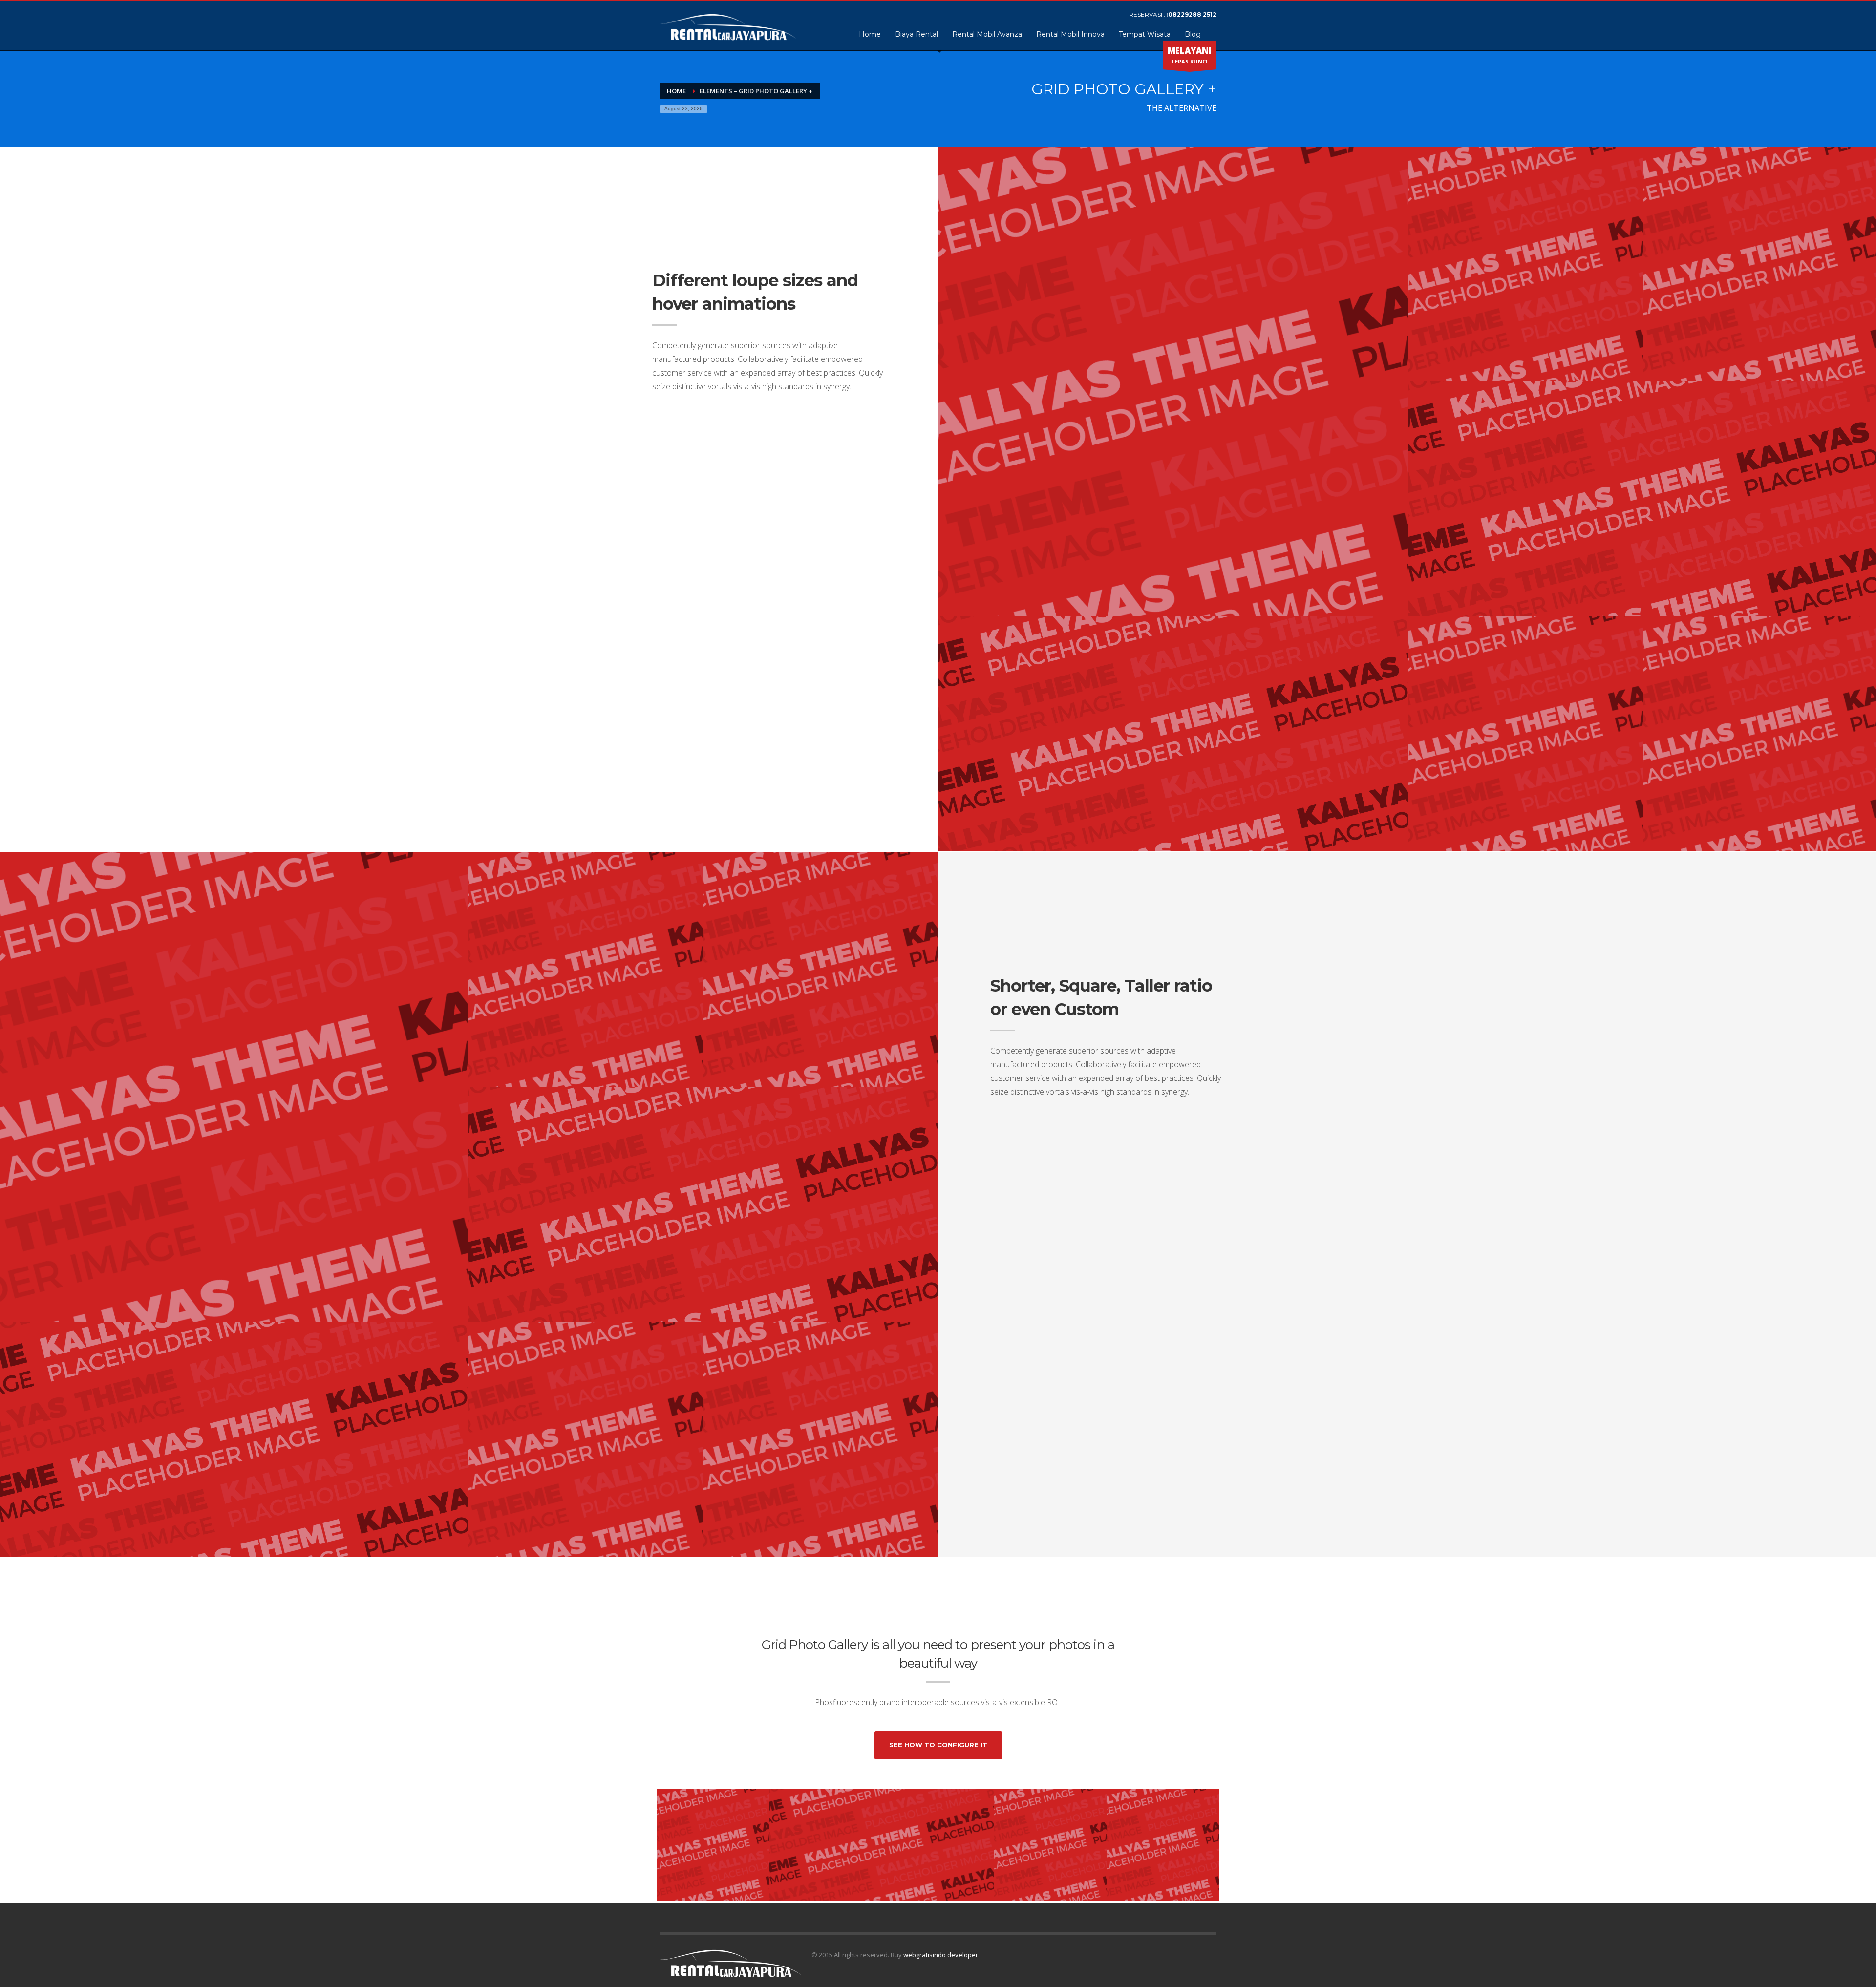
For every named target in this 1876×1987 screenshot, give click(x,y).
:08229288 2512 (1192, 14)
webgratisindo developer (941, 1955)
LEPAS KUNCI (1190, 55)
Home (676, 91)
